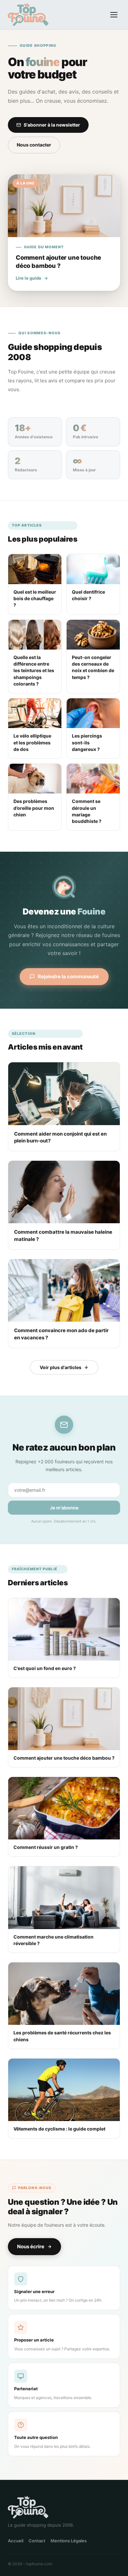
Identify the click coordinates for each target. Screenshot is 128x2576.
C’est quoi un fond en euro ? (45, 1668)
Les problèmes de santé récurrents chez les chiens (62, 2036)
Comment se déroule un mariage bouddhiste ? (87, 811)
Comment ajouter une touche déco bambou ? (64, 1758)
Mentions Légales (69, 2541)
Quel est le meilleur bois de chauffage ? (35, 599)
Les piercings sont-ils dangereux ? (87, 742)
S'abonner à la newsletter (52, 125)
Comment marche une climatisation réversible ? (53, 1940)
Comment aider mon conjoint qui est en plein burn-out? (60, 1137)
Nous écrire (31, 2246)
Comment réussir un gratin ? (46, 1847)
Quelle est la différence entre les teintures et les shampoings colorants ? (34, 670)
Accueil (16, 2541)
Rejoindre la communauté (68, 976)
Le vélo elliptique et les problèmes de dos (32, 742)
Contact (37, 2541)
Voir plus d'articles (61, 1367)
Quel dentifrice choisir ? (88, 595)
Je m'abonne (64, 1508)
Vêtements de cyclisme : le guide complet (59, 2129)
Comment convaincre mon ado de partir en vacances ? (61, 1334)
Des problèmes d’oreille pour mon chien (34, 808)
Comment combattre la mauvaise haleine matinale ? (63, 1236)
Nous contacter (34, 145)
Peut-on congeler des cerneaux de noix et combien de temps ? (93, 667)
